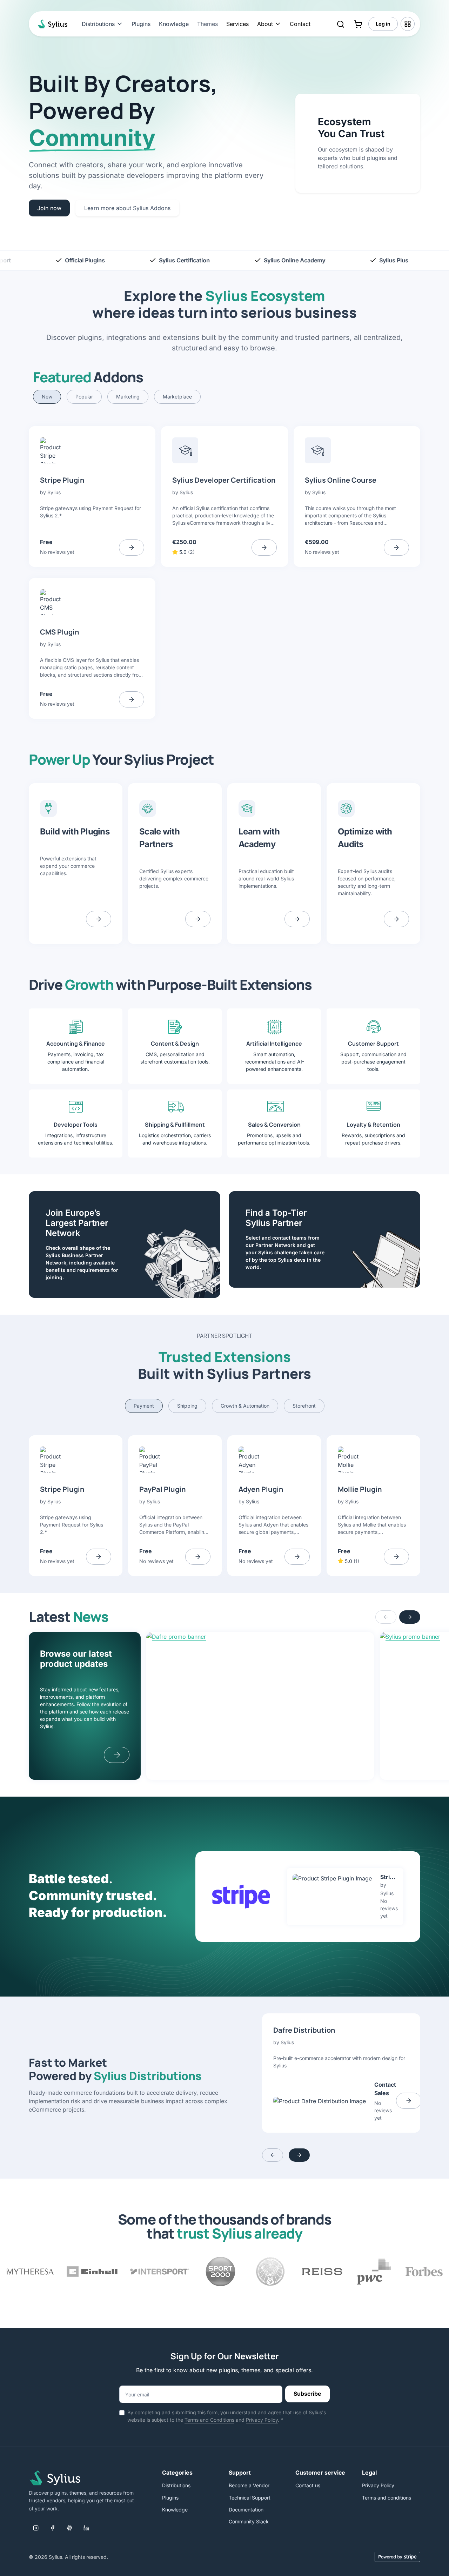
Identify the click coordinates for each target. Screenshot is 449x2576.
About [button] (265, 24)
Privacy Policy (262, 2420)
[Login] (408, 24)
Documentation (246, 2510)
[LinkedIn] (86, 2528)
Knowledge (174, 24)
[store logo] (51, 24)
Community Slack (249, 2521)
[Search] (341, 24)
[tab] (47, 397)
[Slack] (69, 2528)
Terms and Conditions (209, 2420)
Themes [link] (207, 24)
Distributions (176, 2485)
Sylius (54, 492)
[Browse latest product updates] (117, 1755)
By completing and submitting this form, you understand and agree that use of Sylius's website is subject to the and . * (227, 2416)
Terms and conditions (387, 2498)
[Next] (410, 1617)
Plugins (141, 24)
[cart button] (358, 24)
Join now (49, 208)
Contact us (308, 2485)
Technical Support (250, 2498)
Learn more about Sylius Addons (127, 208)
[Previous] (386, 1617)
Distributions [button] (98, 24)
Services (237, 24)
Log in (383, 24)
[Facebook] (53, 2528)
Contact (300, 24)
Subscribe (307, 2394)
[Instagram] (36, 2528)
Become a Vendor (249, 2485)
